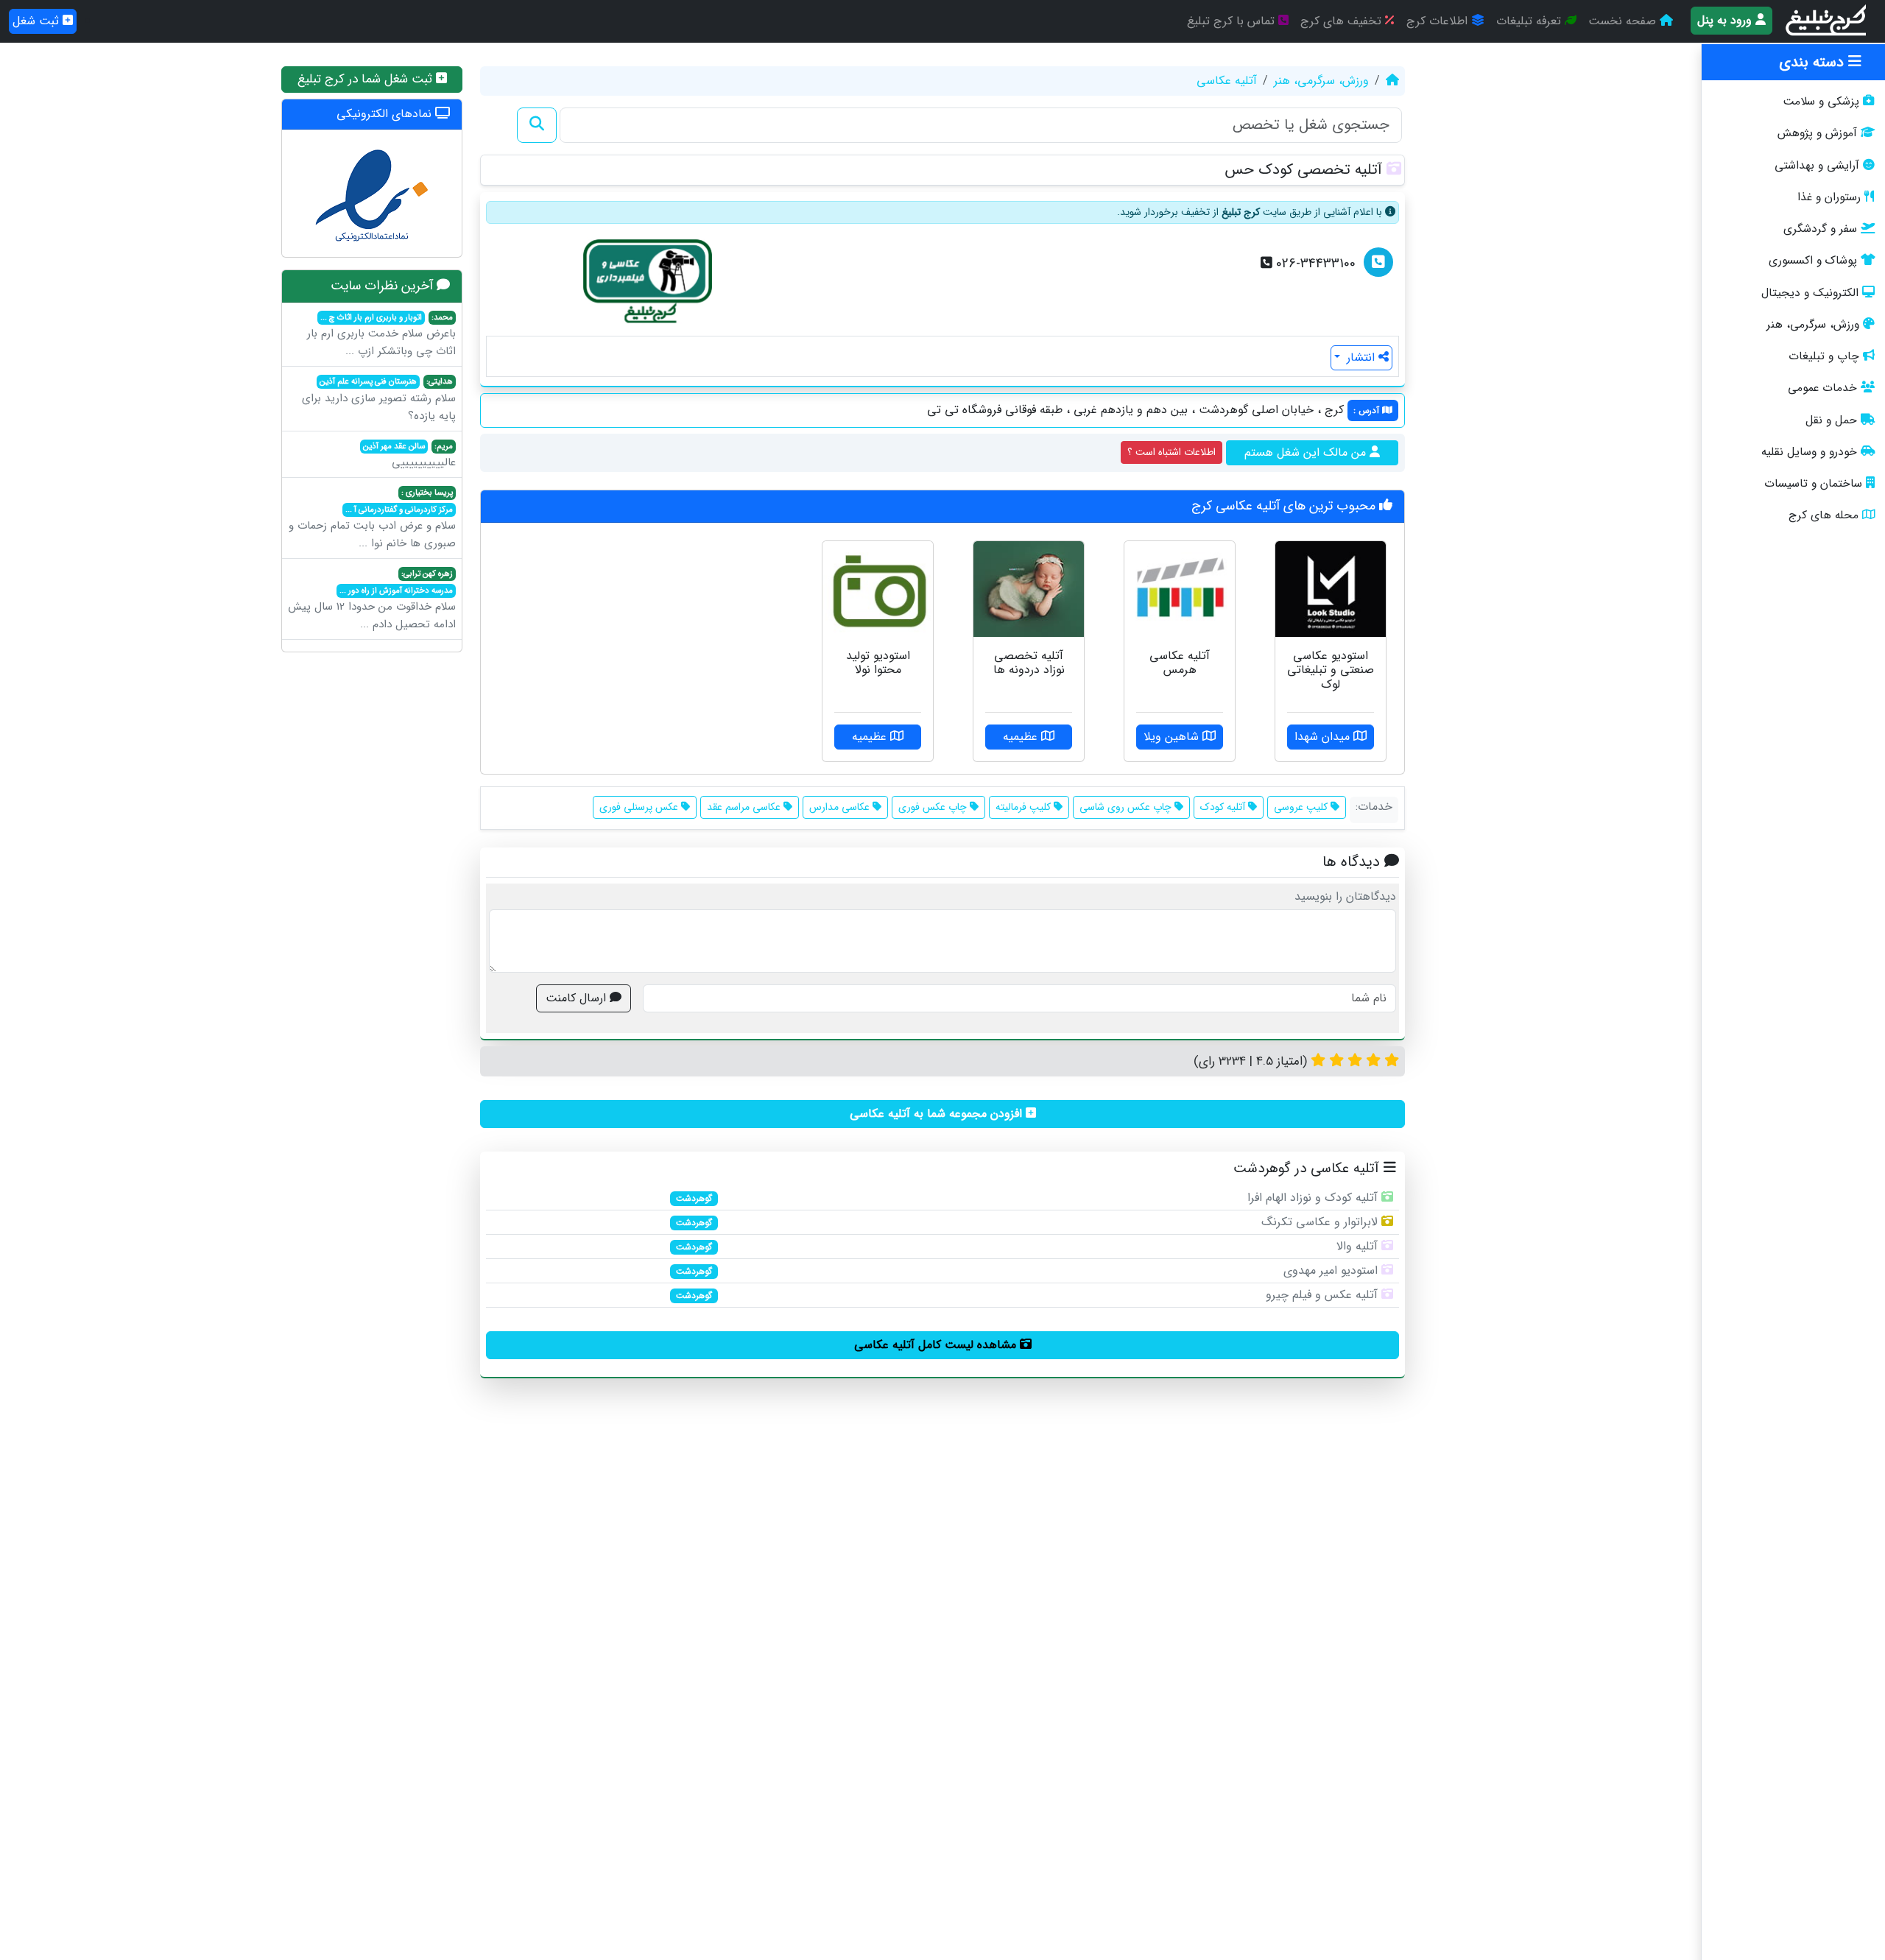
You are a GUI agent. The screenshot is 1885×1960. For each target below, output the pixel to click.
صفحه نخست (1624, 21)
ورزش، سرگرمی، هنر (1813, 325)
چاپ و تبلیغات (1824, 356)
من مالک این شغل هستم (1307, 452)
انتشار (1361, 357)
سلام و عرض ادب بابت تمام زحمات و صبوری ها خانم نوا (372, 519)
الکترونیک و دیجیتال (1810, 293)
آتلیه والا (1357, 1246)
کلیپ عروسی (1302, 807)
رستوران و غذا (1829, 197)
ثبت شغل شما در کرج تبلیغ (367, 79)
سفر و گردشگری (1820, 229)
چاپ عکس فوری (934, 807)
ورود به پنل (1726, 20)
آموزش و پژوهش (1817, 133)
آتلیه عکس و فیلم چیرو (1322, 1295)
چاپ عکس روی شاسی (1127, 807)
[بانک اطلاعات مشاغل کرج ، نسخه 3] (1827, 21)
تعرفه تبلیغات (1530, 21)
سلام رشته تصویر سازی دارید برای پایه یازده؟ (379, 400)
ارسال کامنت (578, 998)
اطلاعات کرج (1439, 21)
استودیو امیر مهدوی (1331, 1270)
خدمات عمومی (1822, 388)
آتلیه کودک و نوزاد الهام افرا (1313, 1198)
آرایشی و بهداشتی (1817, 166)
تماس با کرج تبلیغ (1233, 21)
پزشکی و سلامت (1821, 102)
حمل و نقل (1831, 420)
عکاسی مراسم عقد (745, 807)
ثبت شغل (38, 21)
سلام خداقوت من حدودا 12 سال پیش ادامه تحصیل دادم (372, 600)
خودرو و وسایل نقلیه (1809, 452)
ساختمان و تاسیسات (1813, 484)
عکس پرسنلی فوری (640, 807)
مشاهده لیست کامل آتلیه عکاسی (937, 1345)
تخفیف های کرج (1343, 21)
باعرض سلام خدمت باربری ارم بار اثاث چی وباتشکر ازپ (381, 336)
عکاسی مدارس (841, 807)
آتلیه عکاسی (1227, 81)
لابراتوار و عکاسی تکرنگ (1319, 1222)
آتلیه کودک (1224, 807)
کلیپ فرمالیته (1025, 807)
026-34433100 (1314, 264)
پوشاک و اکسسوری (1813, 261)
